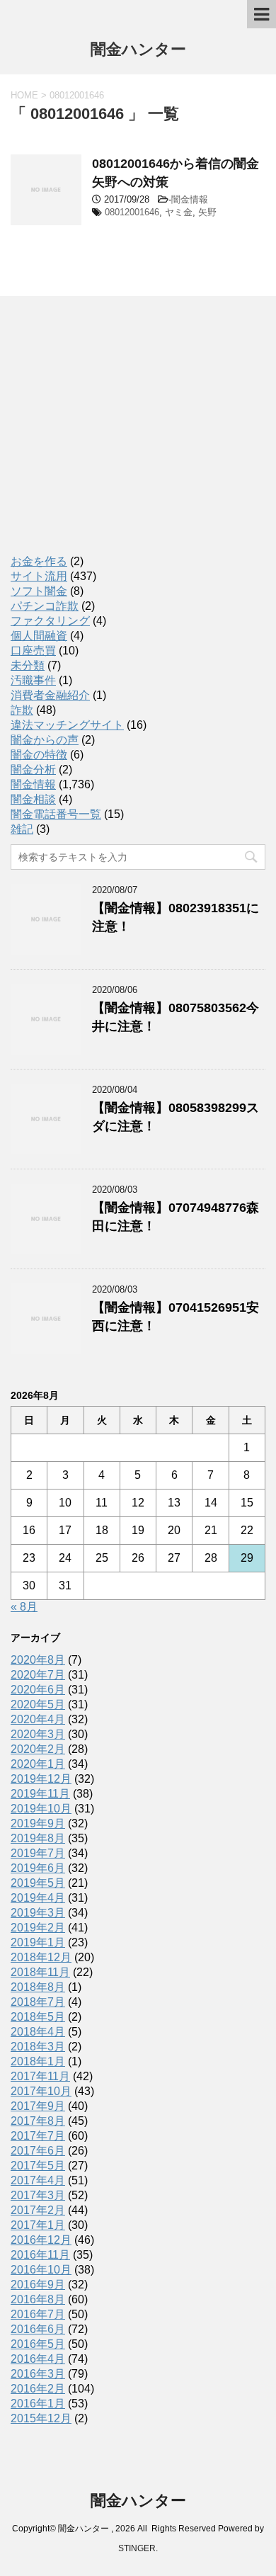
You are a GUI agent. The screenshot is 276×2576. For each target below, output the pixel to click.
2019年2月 (38, 1928)
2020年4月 (38, 1719)
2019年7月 (38, 1853)
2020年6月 (38, 1690)
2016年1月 (38, 2404)
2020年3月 (38, 1734)
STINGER (137, 2548)
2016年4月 (38, 2359)
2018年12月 (41, 1957)
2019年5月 (38, 1883)
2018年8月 (38, 1987)
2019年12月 (41, 1779)
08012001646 (132, 212)
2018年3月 (38, 2047)
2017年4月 (38, 2180)
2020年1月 (38, 1764)
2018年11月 (40, 1972)
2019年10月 (41, 1809)
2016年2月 (38, 2389)
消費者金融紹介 (50, 695)
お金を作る (39, 561)
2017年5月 (38, 2166)
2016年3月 (38, 2374)
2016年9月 (38, 2285)
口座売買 (33, 651)
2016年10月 (41, 2270)
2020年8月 (38, 1660)
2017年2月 (38, 2210)
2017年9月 (38, 2106)
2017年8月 (38, 2121)
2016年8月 (38, 2299)
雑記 (22, 829)
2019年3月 (38, 1913)
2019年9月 (38, 1823)
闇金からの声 (45, 740)
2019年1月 (38, 1942)
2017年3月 (38, 2195)
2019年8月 (38, 1838)
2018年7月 (38, 2002)
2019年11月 (40, 1794)
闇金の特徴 (39, 755)
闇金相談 (33, 799)
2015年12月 (41, 2418)
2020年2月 (38, 1749)
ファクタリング (50, 621)
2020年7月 (38, 1675)
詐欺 (22, 710)
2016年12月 (41, 2240)
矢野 (207, 212)
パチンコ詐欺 (45, 606)
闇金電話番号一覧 (56, 814)
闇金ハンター (138, 49)
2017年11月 (40, 2076)
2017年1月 (38, 2225)
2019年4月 (38, 1898)
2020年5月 (38, 1704)
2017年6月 (38, 2151)
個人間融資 (39, 636)
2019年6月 (38, 1868)
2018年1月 (38, 2061)
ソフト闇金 (39, 591)
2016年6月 (38, 2329)
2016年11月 (40, 2255)
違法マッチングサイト (67, 725)
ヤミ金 (179, 212)
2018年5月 (38, 2017)
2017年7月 (38, 2136)
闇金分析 (33, 770)
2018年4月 (38, 2032)
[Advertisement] (117, 438)
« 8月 (24, 1607)
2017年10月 (41, 2091)
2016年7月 (38, 2314)
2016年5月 (38, 2344)
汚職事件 (33, 680)
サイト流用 (39, 576)
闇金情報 (190, 199)
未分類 (28, 665)
